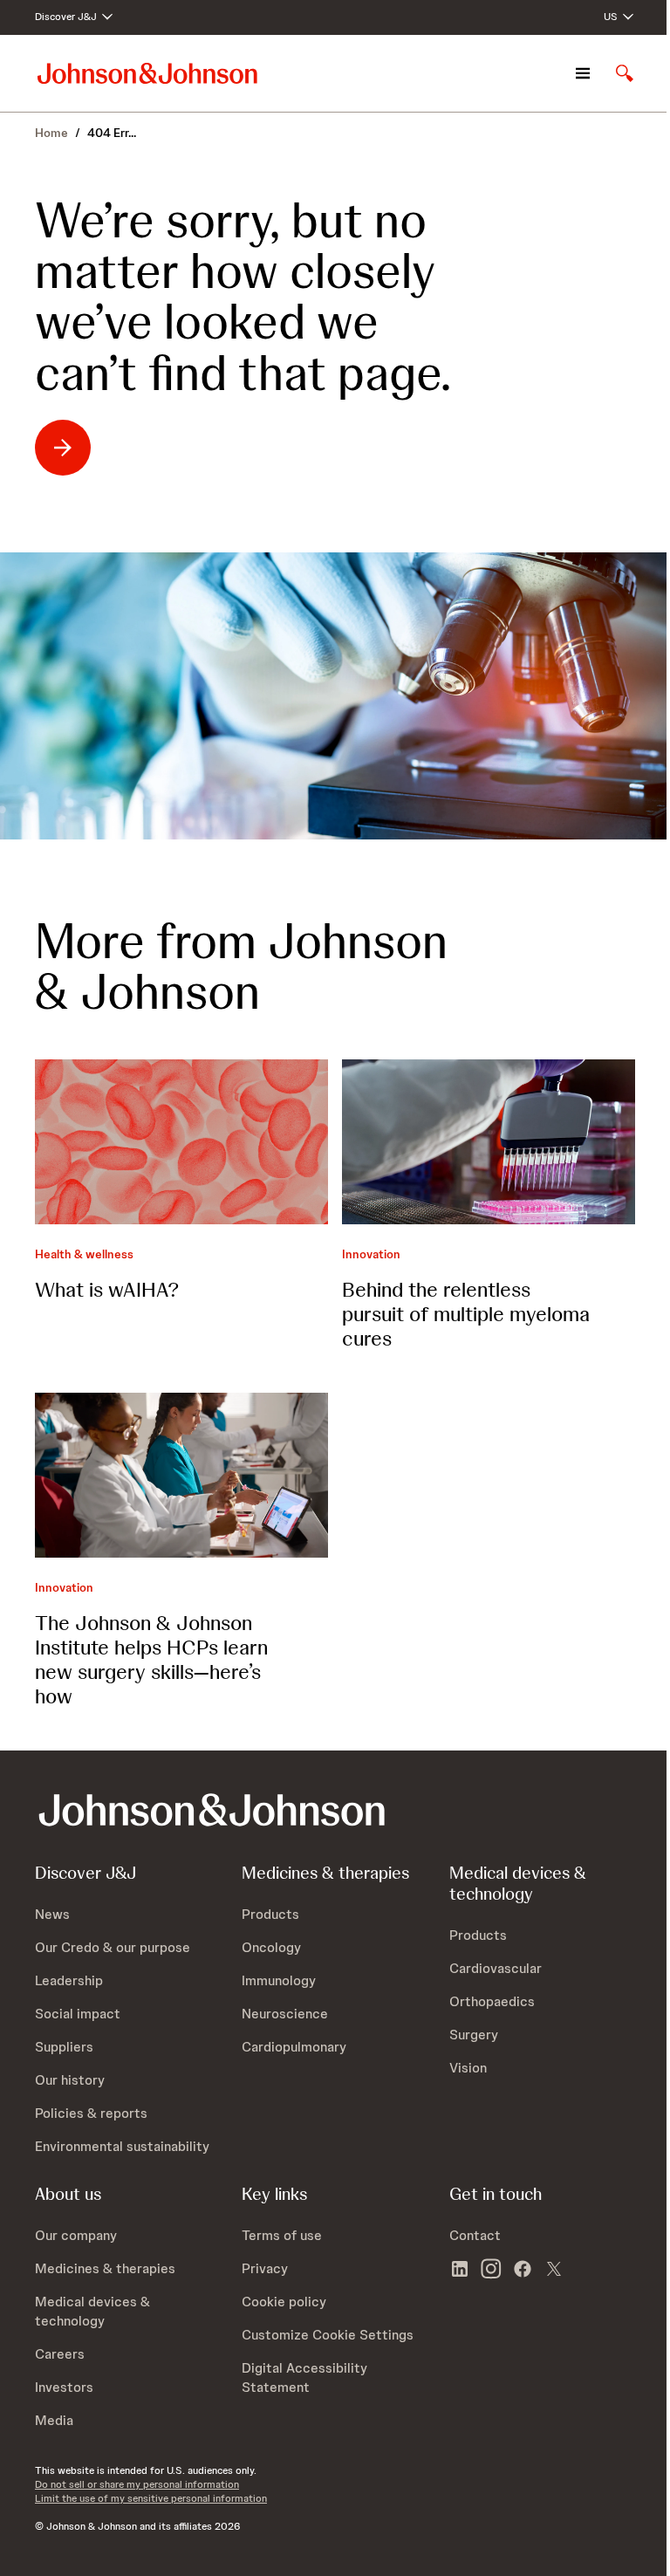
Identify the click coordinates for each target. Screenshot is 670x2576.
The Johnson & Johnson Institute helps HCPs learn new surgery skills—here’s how (151, 1659)
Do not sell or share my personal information (137, 2484)
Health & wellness (84, 1254)
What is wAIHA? (107, 1289)
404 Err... (112, 133)
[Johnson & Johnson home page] (147, 73)
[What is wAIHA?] (181, 1142)
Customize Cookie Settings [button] (328, 2335)
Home (51, 133)
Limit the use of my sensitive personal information (151, 2498)
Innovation (371, 1254)
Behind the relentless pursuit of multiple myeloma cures (466, 1314)
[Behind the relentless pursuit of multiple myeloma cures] (489, 1142)
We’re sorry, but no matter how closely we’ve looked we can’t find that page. (243, 297)
